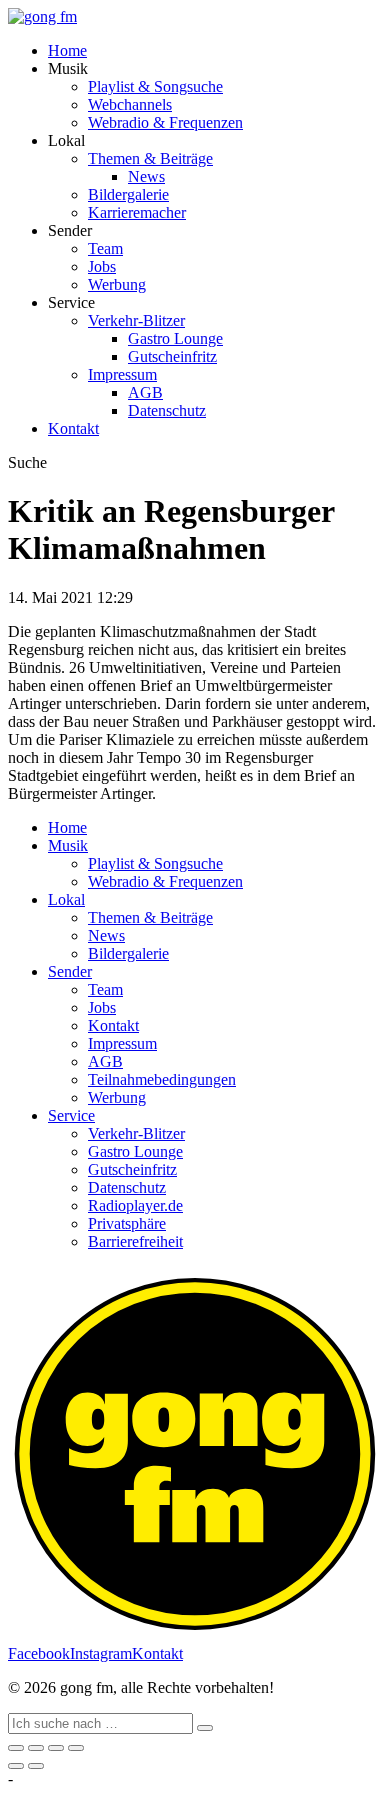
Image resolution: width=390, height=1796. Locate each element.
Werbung (117, 284)
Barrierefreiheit (135, 1241)
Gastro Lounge (175, 338)
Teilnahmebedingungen (162, 1079)
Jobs (102, 266)
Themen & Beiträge (150, 158)
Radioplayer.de (135, 1205)
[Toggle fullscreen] (56, 1748)
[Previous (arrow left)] (16, 1766)
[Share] (36, 1748)
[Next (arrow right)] (36, 1766)
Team (105, 248)
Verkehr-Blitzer (136, 320)
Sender (70, 971)
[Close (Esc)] (16, 1748)
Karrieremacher (137, 212)
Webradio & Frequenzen (165, 122)
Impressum (122, 374)
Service (71, 1115)
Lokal (66, 899)
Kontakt (73, 428)
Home (67, 50)
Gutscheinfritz (172, 356)
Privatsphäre (127, 1223)
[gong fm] (42, 16)
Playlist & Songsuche (155, 86)
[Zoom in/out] (76, 1748)
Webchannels (130, 104)
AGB (145, 392)
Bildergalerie (128, 194)
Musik (68, 845)
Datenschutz (167, 410)
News (146, 176)
